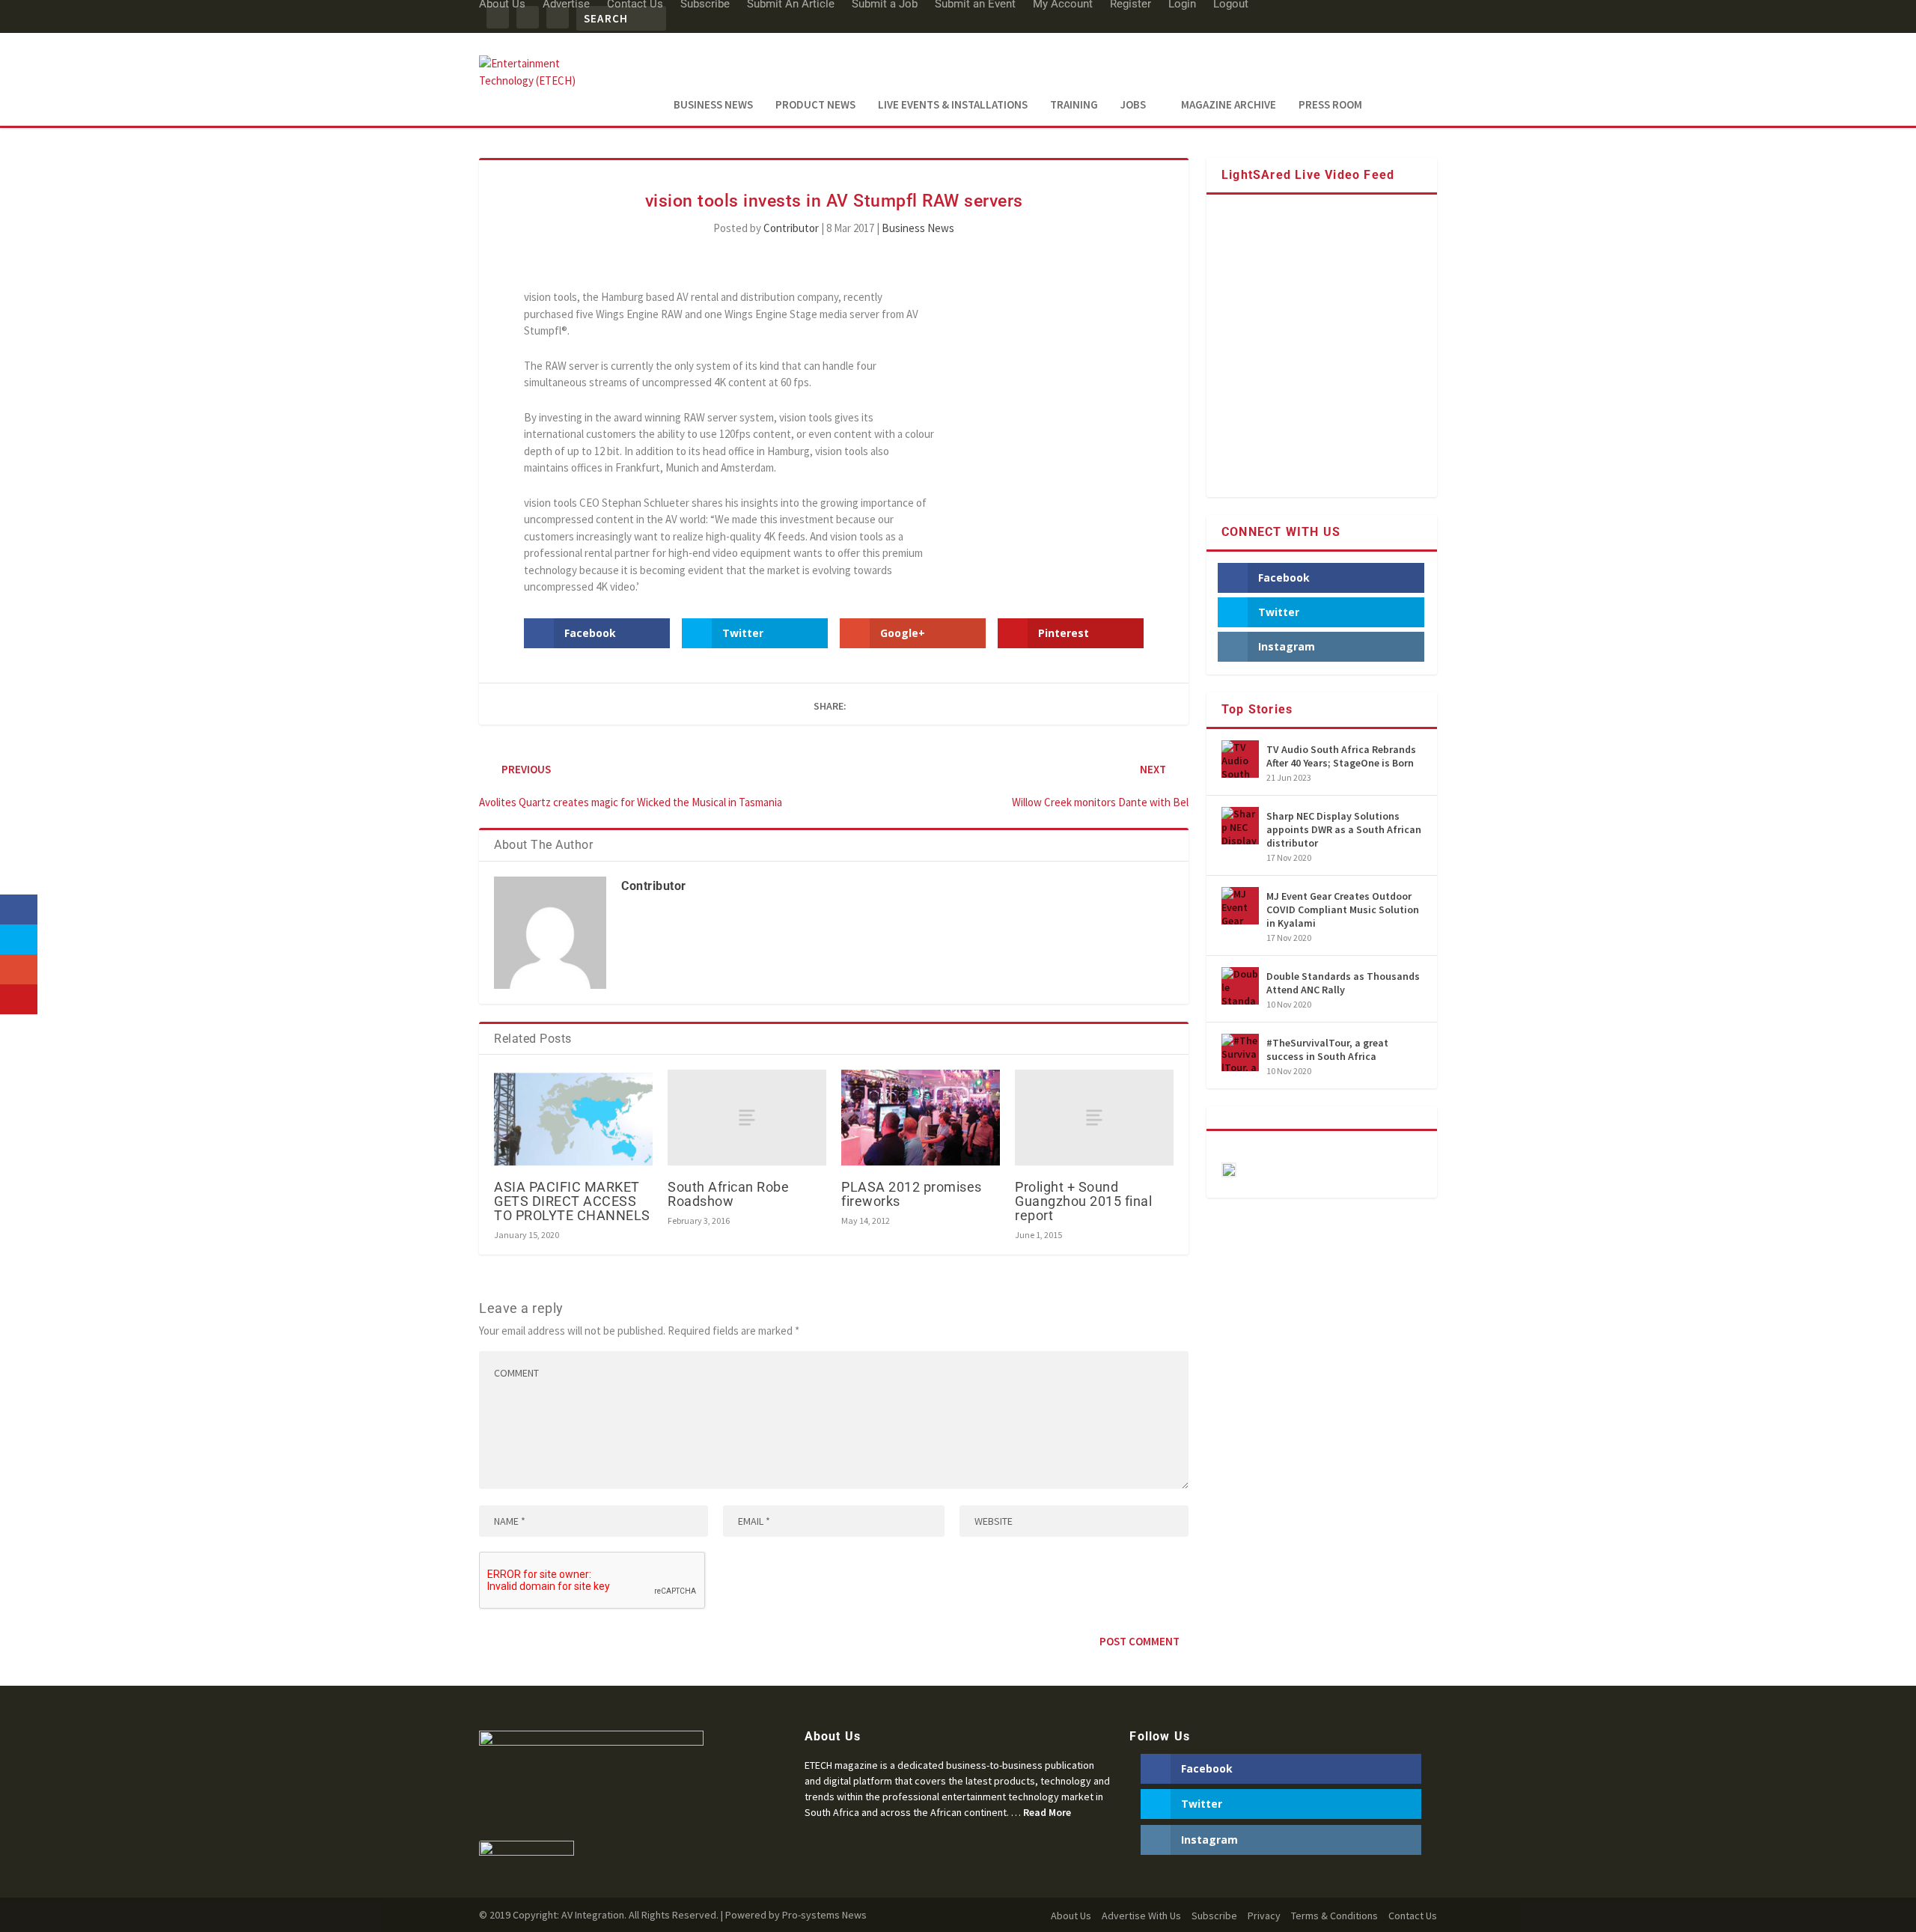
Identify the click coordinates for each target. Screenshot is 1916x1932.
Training (1074, 105)
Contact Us (1413, 1916)
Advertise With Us (1141, 1916)
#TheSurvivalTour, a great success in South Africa (1327, 1049)
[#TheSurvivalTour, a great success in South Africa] (1240, 1052)
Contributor (791, 228)
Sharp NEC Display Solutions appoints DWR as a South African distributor (1344, 829)
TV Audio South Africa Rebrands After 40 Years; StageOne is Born (1341, 756)
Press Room (1330, 105)
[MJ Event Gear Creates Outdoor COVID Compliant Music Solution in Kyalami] (1240, 906)
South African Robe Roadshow (728, 1194)
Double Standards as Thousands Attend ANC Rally (1343, 983)
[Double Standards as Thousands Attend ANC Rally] (1240, 986)
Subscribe (1214, 1916)
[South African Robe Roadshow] (747, 1117)
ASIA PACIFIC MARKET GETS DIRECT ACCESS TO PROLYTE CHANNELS (572, 1201)
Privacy (1264, 1916)
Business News (713, 105)
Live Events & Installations (953, 105)
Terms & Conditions (1334, 1916)
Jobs (1133, 105)
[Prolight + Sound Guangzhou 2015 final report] (1094, 1117)
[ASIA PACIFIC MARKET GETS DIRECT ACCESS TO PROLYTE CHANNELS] (573, 1117)
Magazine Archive (1229, 105)
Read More (1047, 1812)
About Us (1071, 1916)
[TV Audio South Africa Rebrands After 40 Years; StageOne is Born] (1240, 759)
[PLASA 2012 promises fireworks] (921, 1117)
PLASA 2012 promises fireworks (912, 1194)
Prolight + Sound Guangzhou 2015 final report (1083, 1201)
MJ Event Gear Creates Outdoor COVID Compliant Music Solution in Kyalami (1343, 909)
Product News (815, 105)
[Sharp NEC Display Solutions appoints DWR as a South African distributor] (1240, 826)
